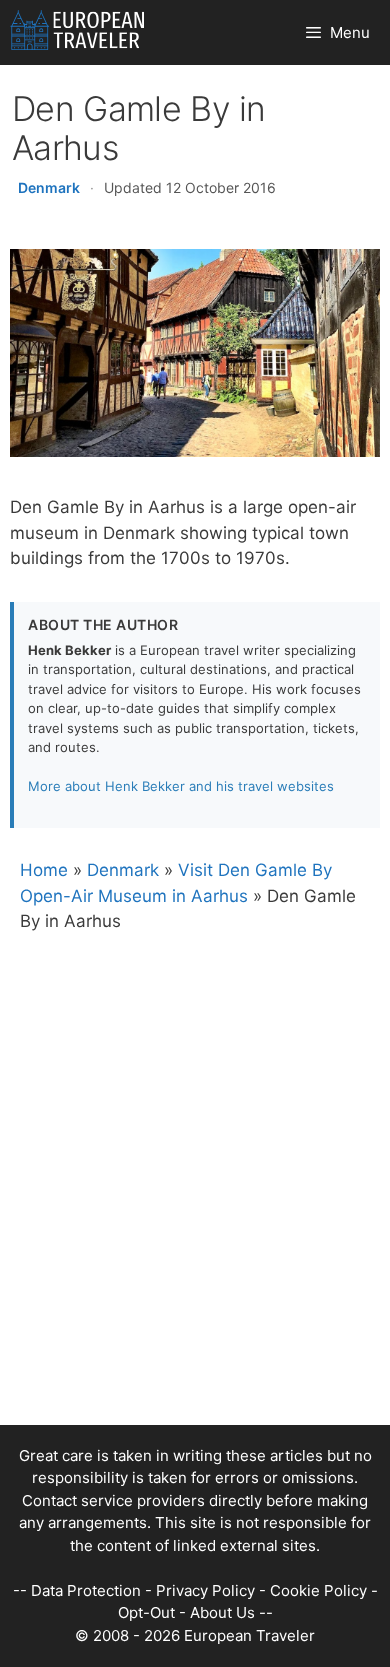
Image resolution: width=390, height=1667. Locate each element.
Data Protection (86, 1590)
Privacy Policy (205, 1590)
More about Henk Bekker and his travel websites (181, 786)
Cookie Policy (318, 1590)
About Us (222, 1612)
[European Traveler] (77, 32)
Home (44, 870)
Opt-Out (146, 1612)
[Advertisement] (195, 1230)
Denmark (49, 187)
